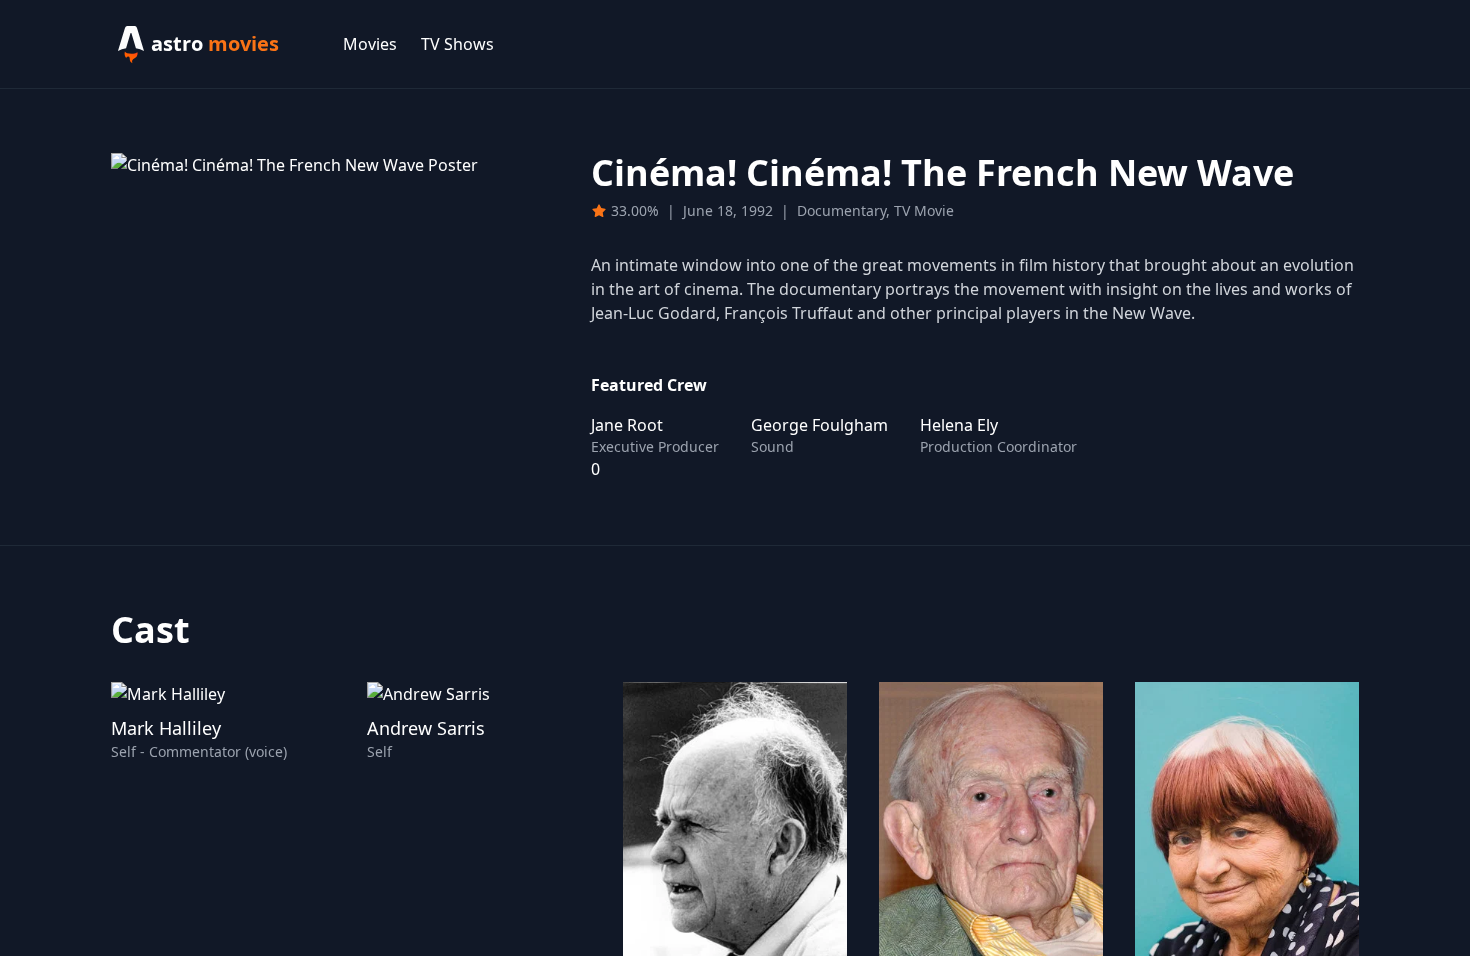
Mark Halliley (166, 728)
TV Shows (457, 44)
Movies (370, 44)
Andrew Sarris (426, 728)
